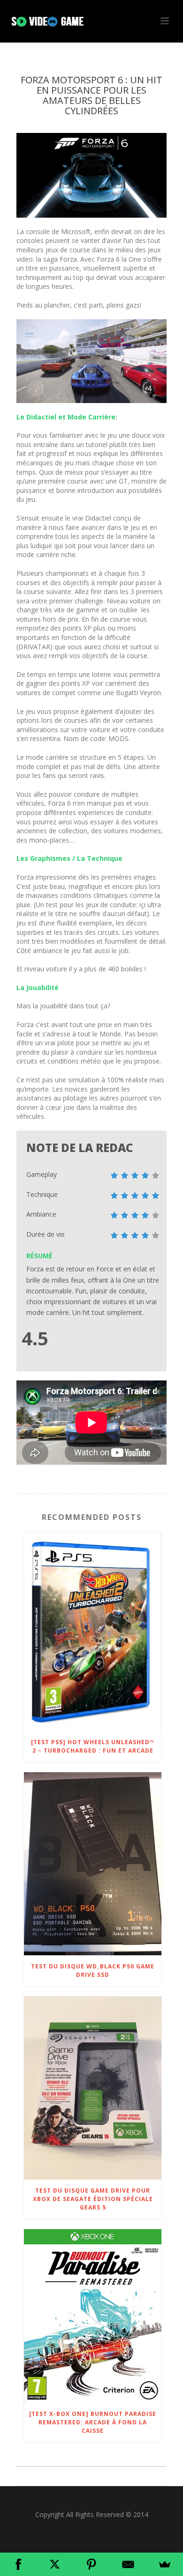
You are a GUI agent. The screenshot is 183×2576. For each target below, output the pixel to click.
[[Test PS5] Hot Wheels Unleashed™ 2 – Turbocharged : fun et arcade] (93, 1632)
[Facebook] (18, 2564)
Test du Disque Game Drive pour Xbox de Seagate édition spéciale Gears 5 (93, 2199)
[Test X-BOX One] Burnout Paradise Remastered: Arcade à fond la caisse (93, 2422)
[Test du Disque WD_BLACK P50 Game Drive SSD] (93, 1864)
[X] (55, 2564)
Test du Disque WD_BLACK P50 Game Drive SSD (93, 1971)
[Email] (128, 2564)
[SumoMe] (165, 2564)
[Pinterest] (91, 2564)
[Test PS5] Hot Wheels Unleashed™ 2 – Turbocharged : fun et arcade (93, 1746)
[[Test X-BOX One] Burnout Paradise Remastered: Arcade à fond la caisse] (93, 2316)
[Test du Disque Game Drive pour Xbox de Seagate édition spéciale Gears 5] (93, 2088)
